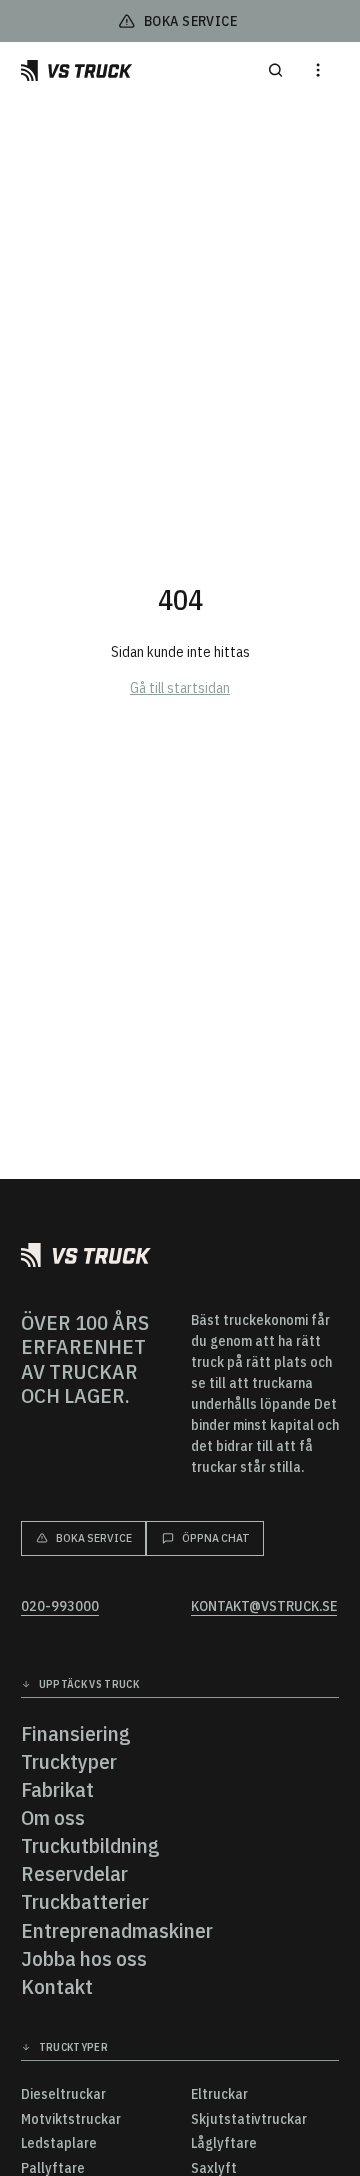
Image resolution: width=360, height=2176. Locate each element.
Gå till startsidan (180, 688)
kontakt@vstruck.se (264, 1606)
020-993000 (60, 1606)
